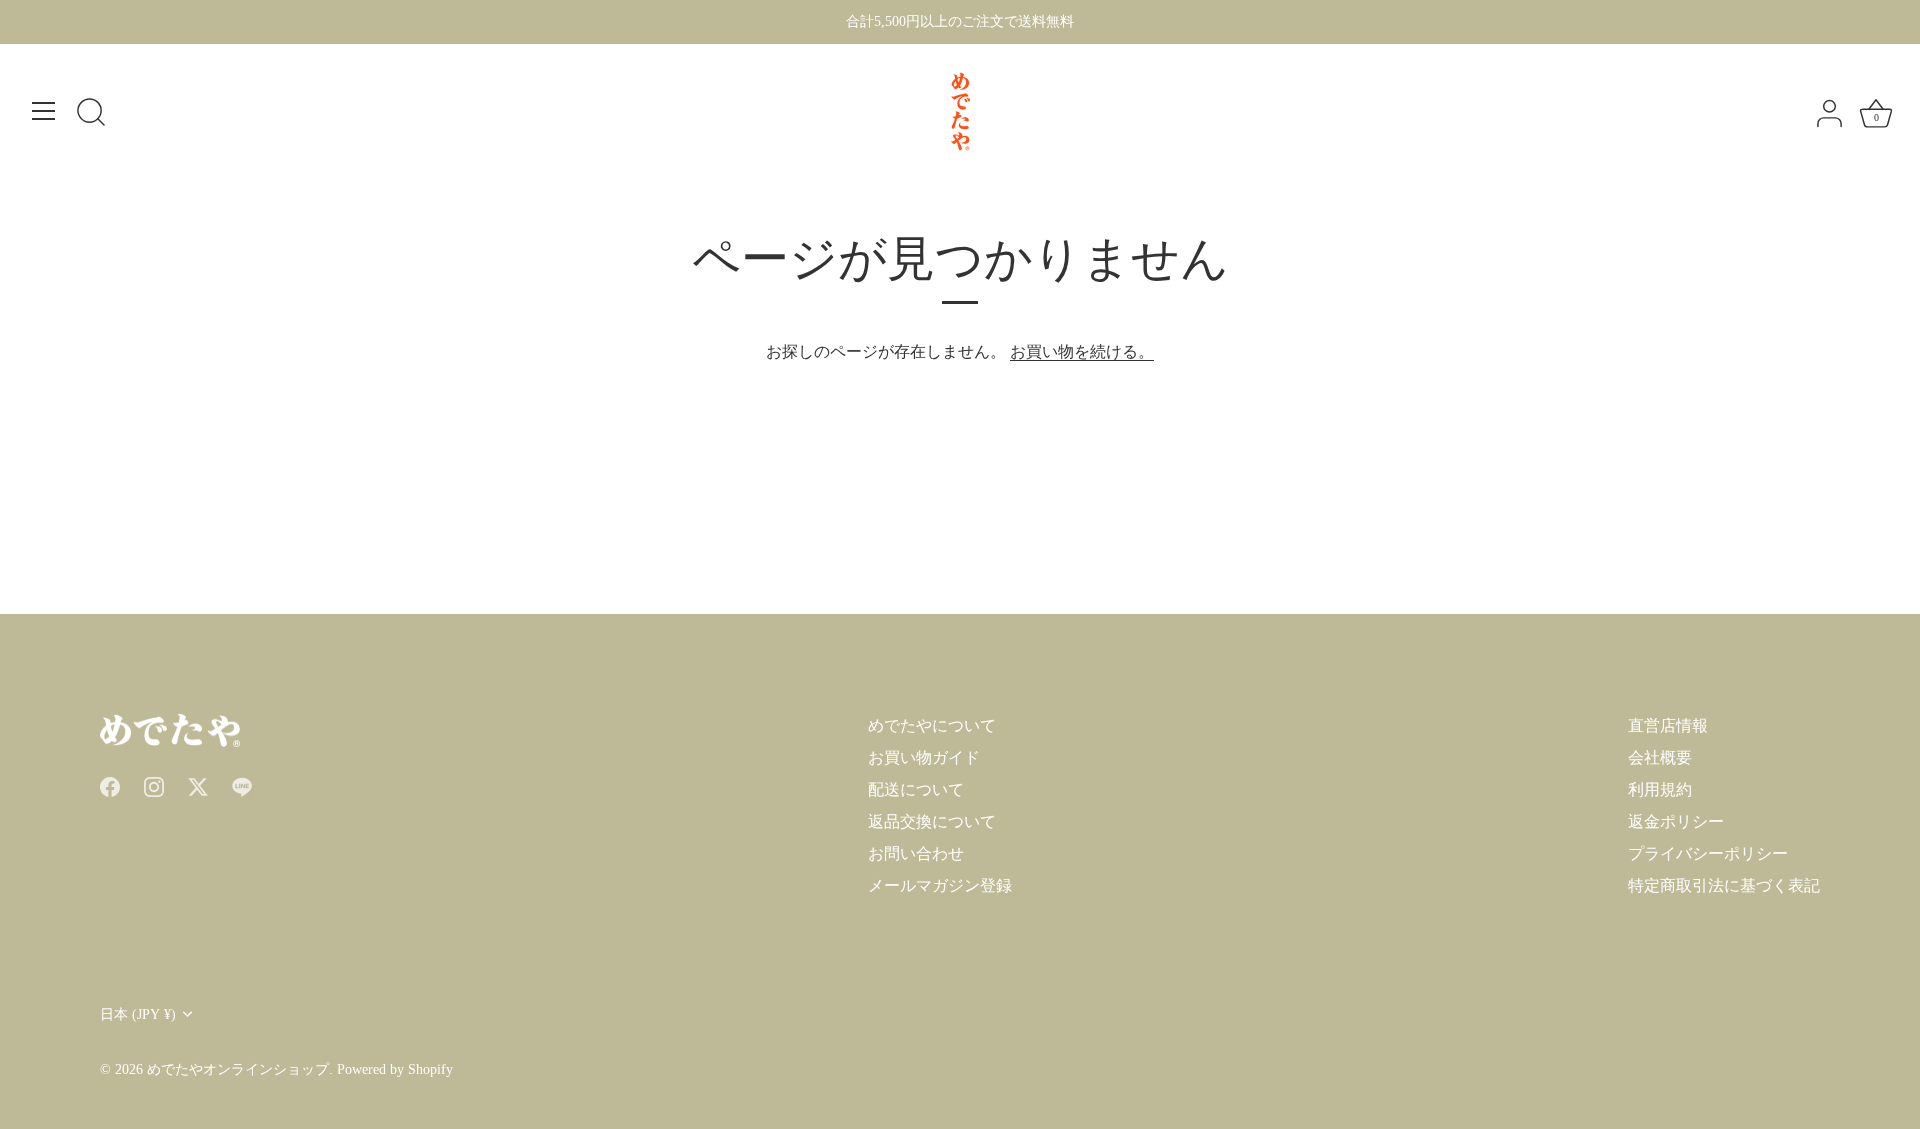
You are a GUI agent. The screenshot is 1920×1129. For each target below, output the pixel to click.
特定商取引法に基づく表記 (1724, 885)
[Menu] (44, 111)
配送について (916, 789)
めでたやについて (932, 725)
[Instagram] (154, 785)
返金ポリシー (1676, 821)
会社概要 (1660, 757)
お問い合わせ (916, 853)
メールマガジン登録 (940, 885)
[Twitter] (198, 785)
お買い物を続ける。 (1082, 351)
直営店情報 (1668, 725)
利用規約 (1660, 789)
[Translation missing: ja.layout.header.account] (1829, 114)
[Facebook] (110, 785)
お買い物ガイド (924, 757)
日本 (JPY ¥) (138, 1014)
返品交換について (932, 821)
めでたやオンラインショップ (238, 1069)
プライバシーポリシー (1708, 853)
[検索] (91, 114)
